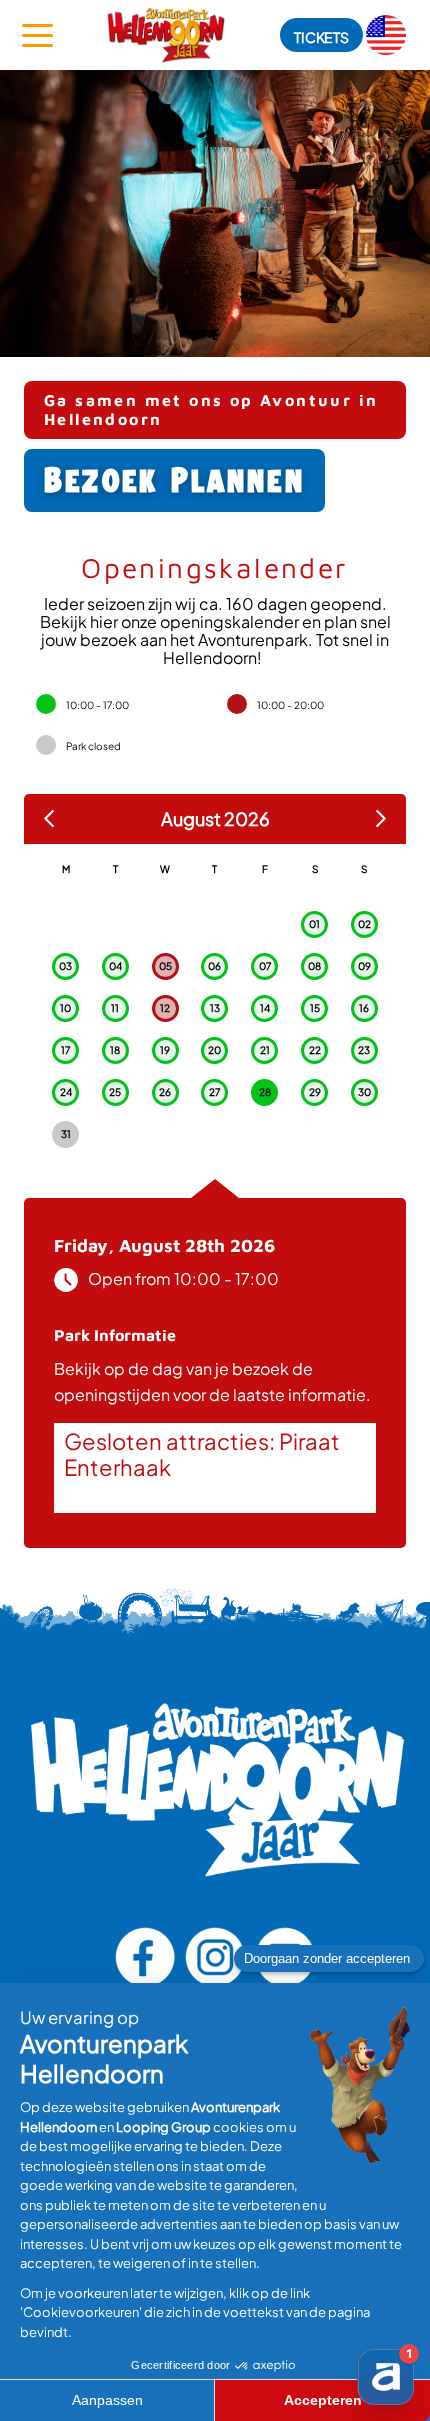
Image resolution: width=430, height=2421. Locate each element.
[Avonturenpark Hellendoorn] (166, 35)
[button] (321, 35)
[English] (386, 35)
